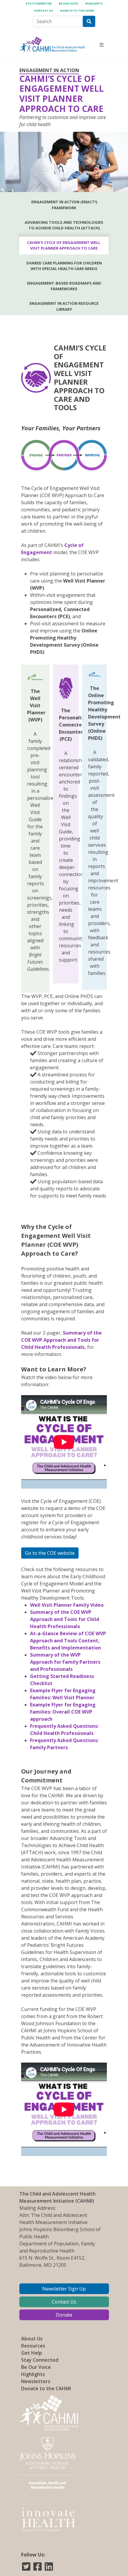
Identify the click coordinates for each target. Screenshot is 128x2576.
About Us (32, 2339)
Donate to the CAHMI (77, 11)
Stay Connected (39, 3)
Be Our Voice (68, 3)
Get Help (32, 2353)
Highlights (94, 3)
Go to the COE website (50, 1553)
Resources (33, 2346)
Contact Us (43, 11)
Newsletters (36, 2381)
